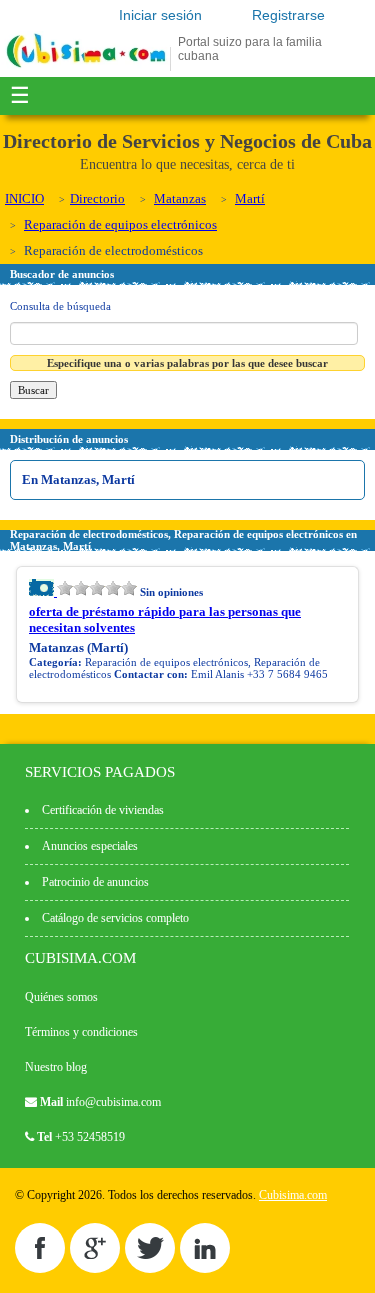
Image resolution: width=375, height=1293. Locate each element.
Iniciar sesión (160, 15)
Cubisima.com (293, 1195)
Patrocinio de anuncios (95, 882)
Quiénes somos (61, 997)
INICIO (24, 198)
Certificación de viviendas (103, 810)
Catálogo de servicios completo (115, 918)
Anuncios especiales (90, 846)
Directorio (97, 198)
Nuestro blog (56, 1067)
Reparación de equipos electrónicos (120, 224)
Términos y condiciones (81, 1032)
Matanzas (180, 198)
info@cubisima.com (113, 1102)
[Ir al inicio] (86, 67)
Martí (250, 198)
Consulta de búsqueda (60, 306)
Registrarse (288, 15)
